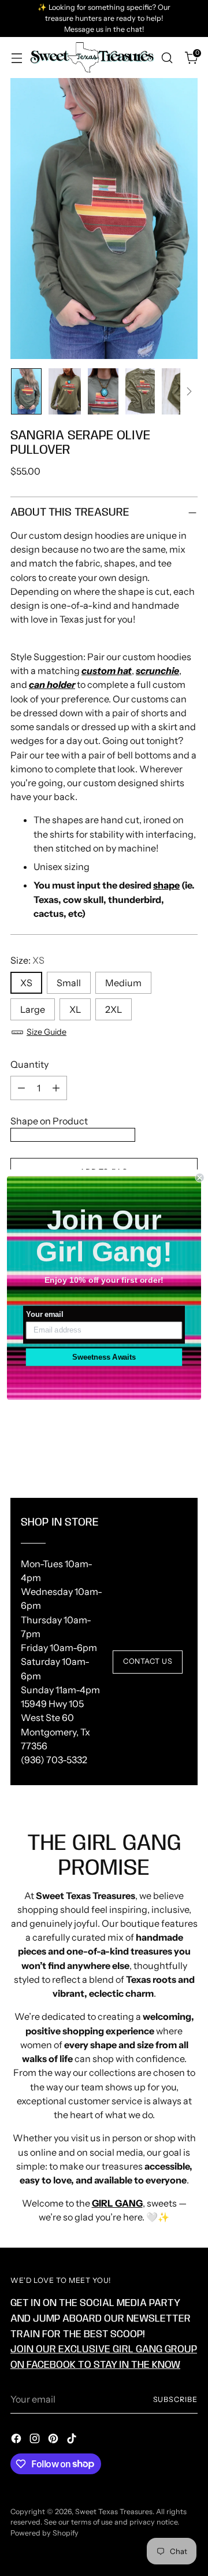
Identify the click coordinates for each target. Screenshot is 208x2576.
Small (69, 983)
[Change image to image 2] (65, 391)
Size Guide (47, 1032)
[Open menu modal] (16, 58)
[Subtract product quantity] (21, 1088)
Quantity (29, 1064)
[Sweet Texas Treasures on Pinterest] (54, 2440)
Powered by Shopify (44, 2533)
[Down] (189, 391)
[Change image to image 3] (103, 391)
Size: (27, 960)
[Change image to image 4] (140, 391)
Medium (123, 983)
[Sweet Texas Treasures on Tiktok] (73, 2440)
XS (26, 983)
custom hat (107, 671)
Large (33, 1009)
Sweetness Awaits (104, 1357)
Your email (44, 1315)
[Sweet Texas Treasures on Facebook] (17, 2440)
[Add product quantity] (56, 1088)
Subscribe (175, 2399)
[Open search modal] (167, 58)
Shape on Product (49, 1121)
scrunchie (157, 671)
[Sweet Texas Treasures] (92, 57)
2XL (114, 1009)
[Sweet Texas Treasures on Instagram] (36, 2440)
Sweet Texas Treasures (114, 2512)
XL (75, 1009)
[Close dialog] (200, 1178)
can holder (52, 684)
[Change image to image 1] (26, 391)
